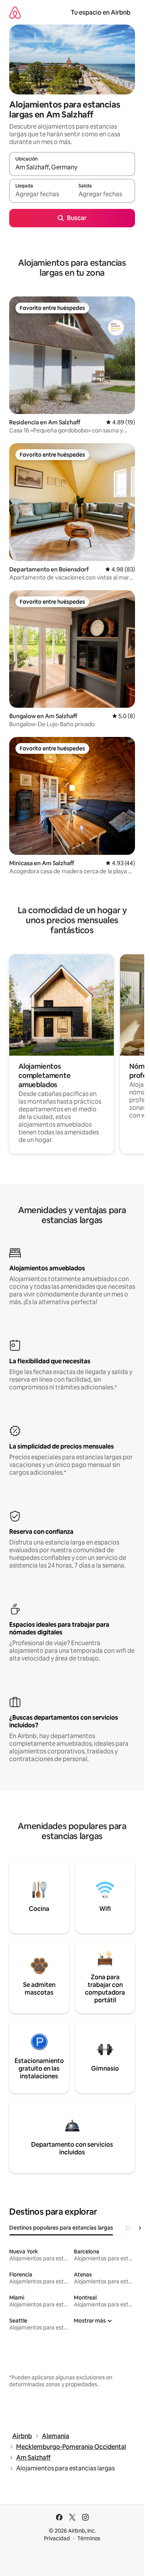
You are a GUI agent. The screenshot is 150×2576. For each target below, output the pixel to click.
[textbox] (41, 194)
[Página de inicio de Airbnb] (15, 12)
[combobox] (72, 167)
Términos (89, 2538)
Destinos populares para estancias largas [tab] (61, 2228)
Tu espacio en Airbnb (101, 12)
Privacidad (57, 2538)
